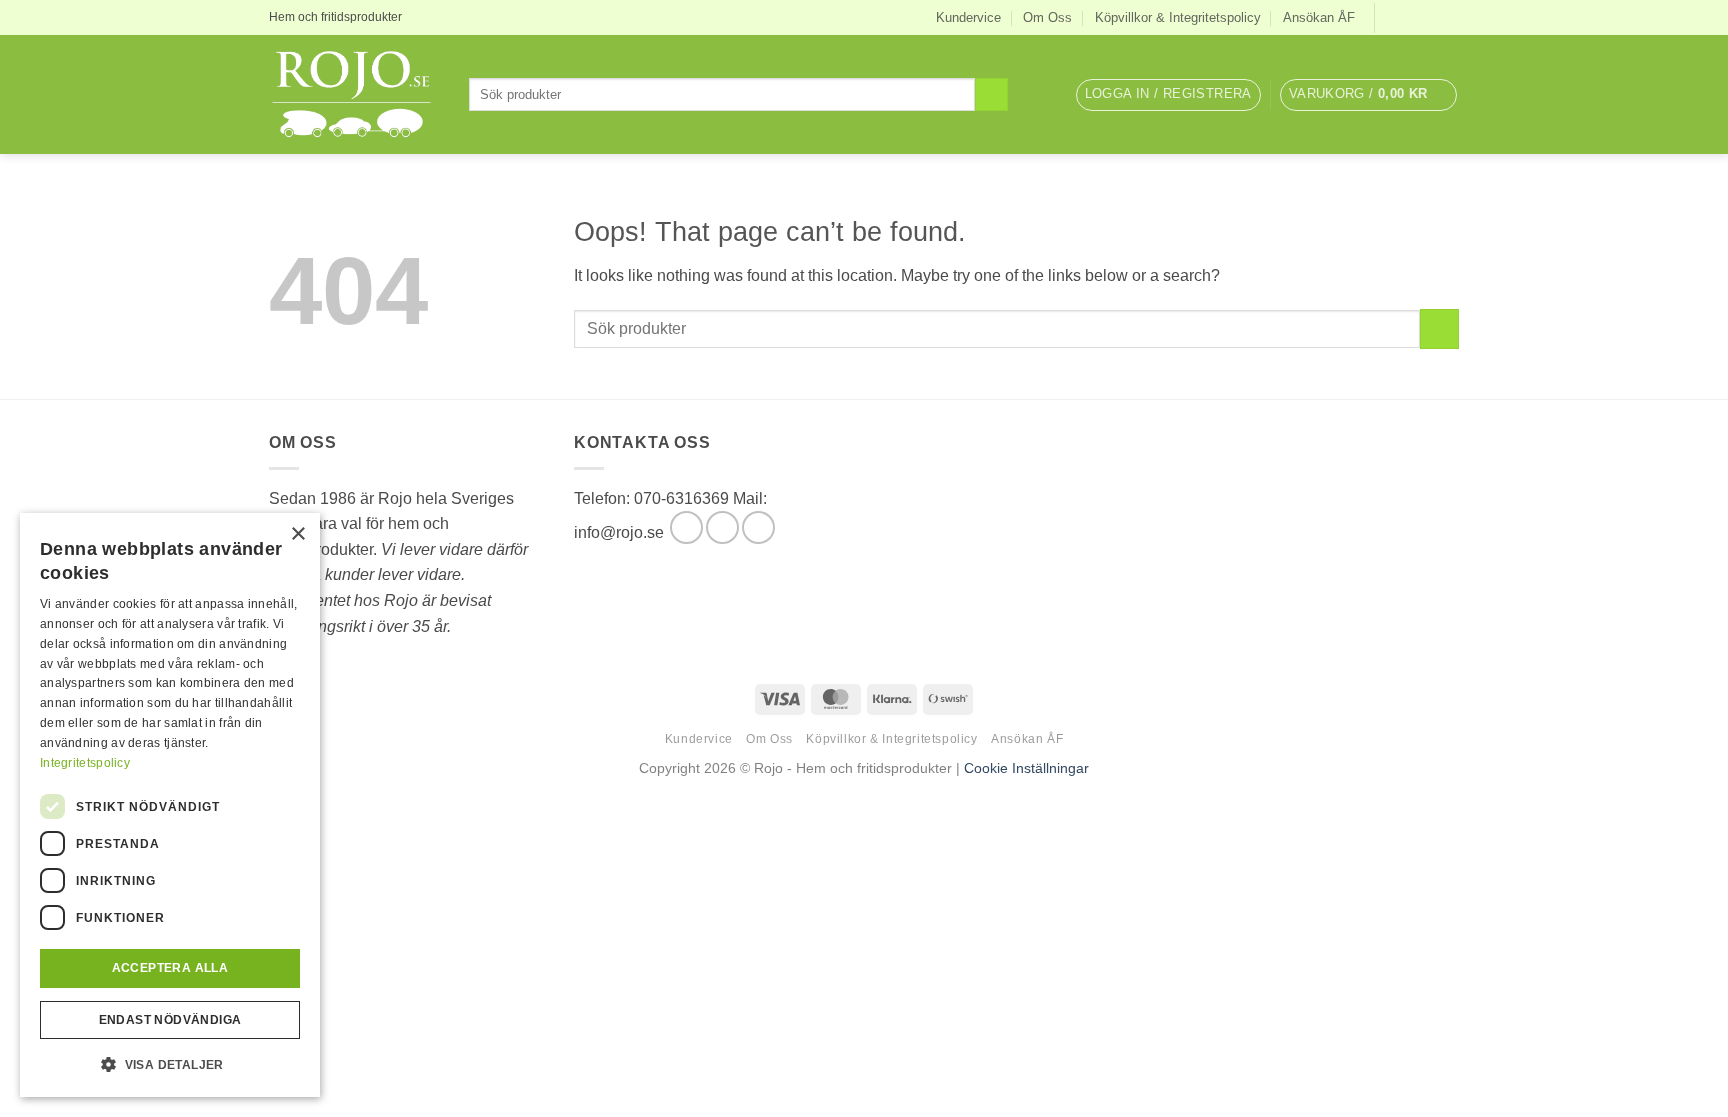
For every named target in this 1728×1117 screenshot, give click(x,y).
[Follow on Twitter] (1430, 17)
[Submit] (991, 95)
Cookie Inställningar (1026, 768)
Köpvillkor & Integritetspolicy (1178, 17)
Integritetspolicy (85, 763)
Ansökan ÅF (1319, 17)
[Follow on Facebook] (1392, 17)
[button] (1168, 95)
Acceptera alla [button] (170, 968)
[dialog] (170, 805)
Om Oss (1047, 17)
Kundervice (968, 17)
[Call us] (758, 527)
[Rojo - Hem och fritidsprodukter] (354, 94)
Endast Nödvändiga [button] (170, 1020)
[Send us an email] (1449, 17)
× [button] (297, 534)
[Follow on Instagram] (1411, 17)
